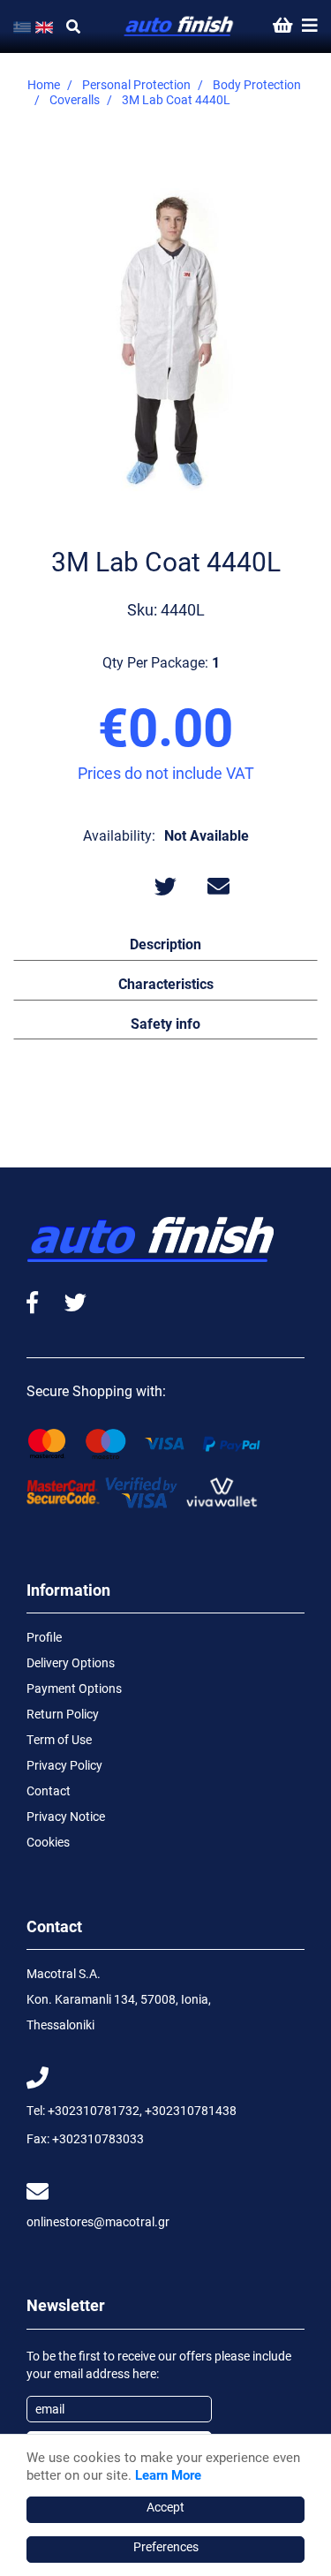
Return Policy (63, 1714)
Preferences (166, 2546)
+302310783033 (98, 2138)
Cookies (48, 1842)
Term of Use (59, 1739)
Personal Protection (136, 84)
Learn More (168, 2474)
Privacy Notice (66, 1816)
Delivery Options (71, 1662)
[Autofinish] (179, 27)
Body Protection (257, 84)
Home (44, 84)
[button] (165, 943)
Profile (44, 1637)
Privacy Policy (64, 1765)
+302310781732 (94, 2110)
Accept (165, 2507)
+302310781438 (191, 2110)
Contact (49, 1790)
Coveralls (75, 99)
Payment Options (74, 1688)
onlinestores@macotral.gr (98, 2221)
